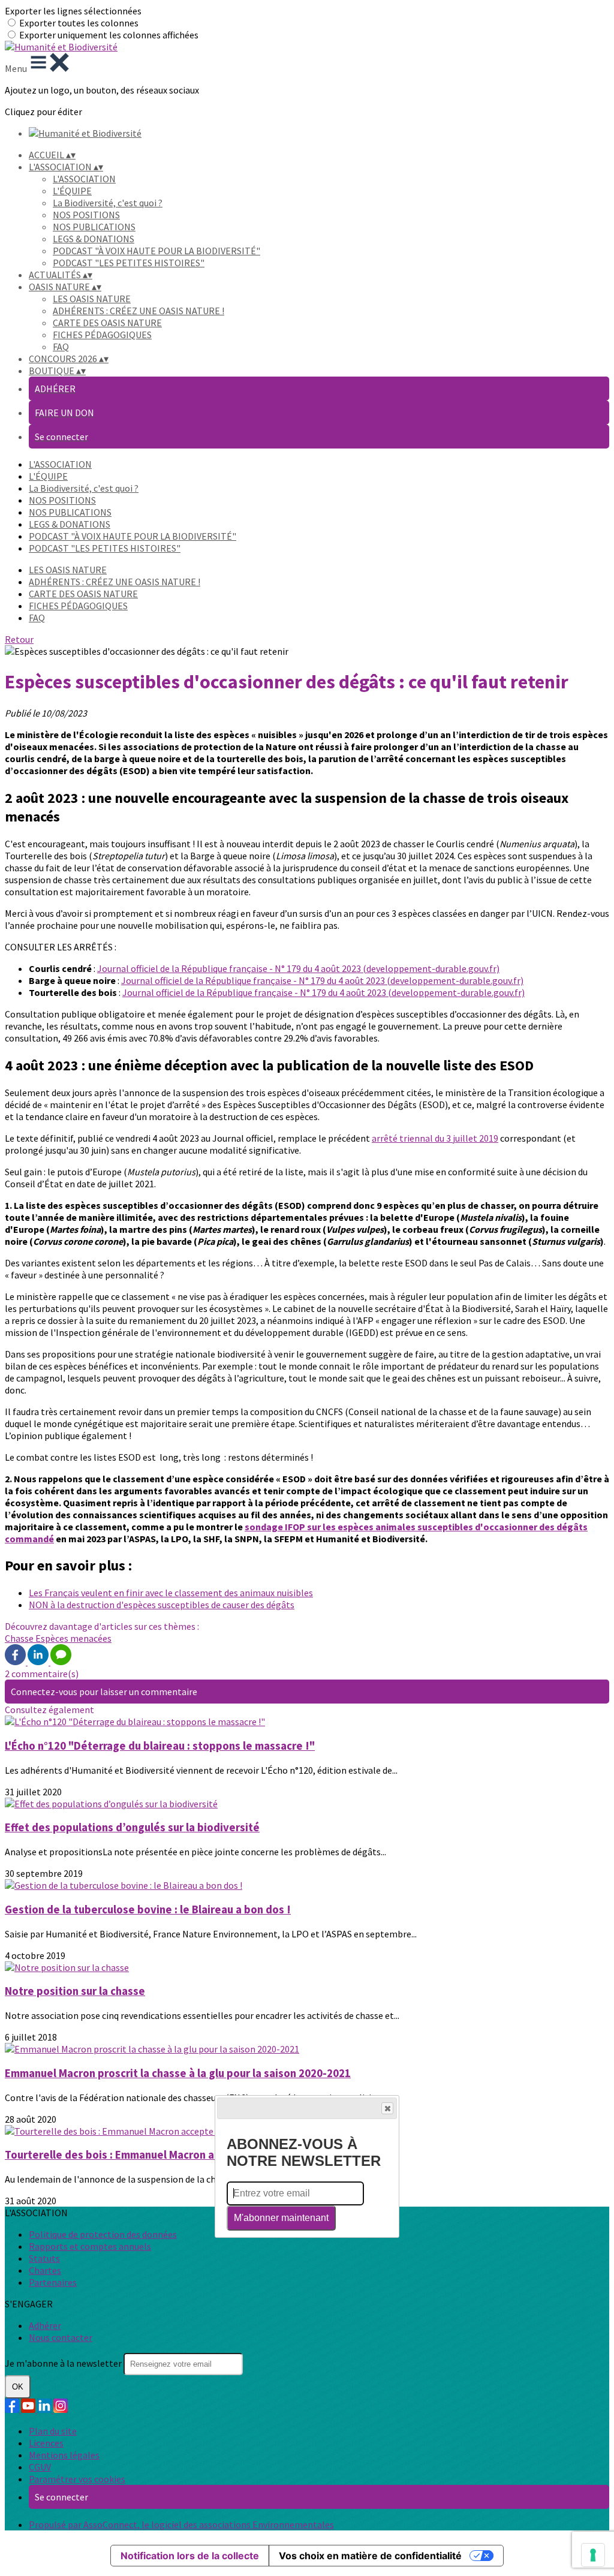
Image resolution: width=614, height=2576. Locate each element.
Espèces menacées (73, 1638)
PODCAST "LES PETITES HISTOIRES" (129, 263)
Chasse (20, 1638)
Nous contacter (61, 2337)
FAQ (61, 347)
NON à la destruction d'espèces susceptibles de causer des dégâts (162, 1605)
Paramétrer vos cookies (77, 2479)
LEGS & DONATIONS (94, 239)
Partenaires (53, 2282)
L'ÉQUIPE (72, 191)
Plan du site (53, 2431)
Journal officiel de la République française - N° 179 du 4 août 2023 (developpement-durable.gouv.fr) (298, 968)
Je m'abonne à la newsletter (64, 2363)
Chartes (45, 2270)
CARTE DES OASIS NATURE (107, 323)
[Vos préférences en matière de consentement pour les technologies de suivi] (593, 2555)
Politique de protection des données (103, 2234)
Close (387, 2108)
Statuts (44, 2258)
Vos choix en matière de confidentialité (370, 2556)
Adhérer (45, 2325)
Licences (46, 2443)
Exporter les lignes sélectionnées (73, 11)
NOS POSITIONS (86, 215)
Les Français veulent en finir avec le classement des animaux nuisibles (171, 1593)
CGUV (40, 2467)
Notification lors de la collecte (190, 2556)
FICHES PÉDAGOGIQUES (102, 335)
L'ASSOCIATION (84, 179)
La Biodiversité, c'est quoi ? (108, 203)
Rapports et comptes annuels (90, 2246)
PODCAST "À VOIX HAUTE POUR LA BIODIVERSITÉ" (156, 251)
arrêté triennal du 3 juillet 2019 (435, 1138)
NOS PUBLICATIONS (94, 227)
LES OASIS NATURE (92, 299)
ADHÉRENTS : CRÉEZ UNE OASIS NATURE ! (139, 311)
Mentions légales (64, 2455)
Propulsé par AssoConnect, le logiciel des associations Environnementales (181, 2524)
